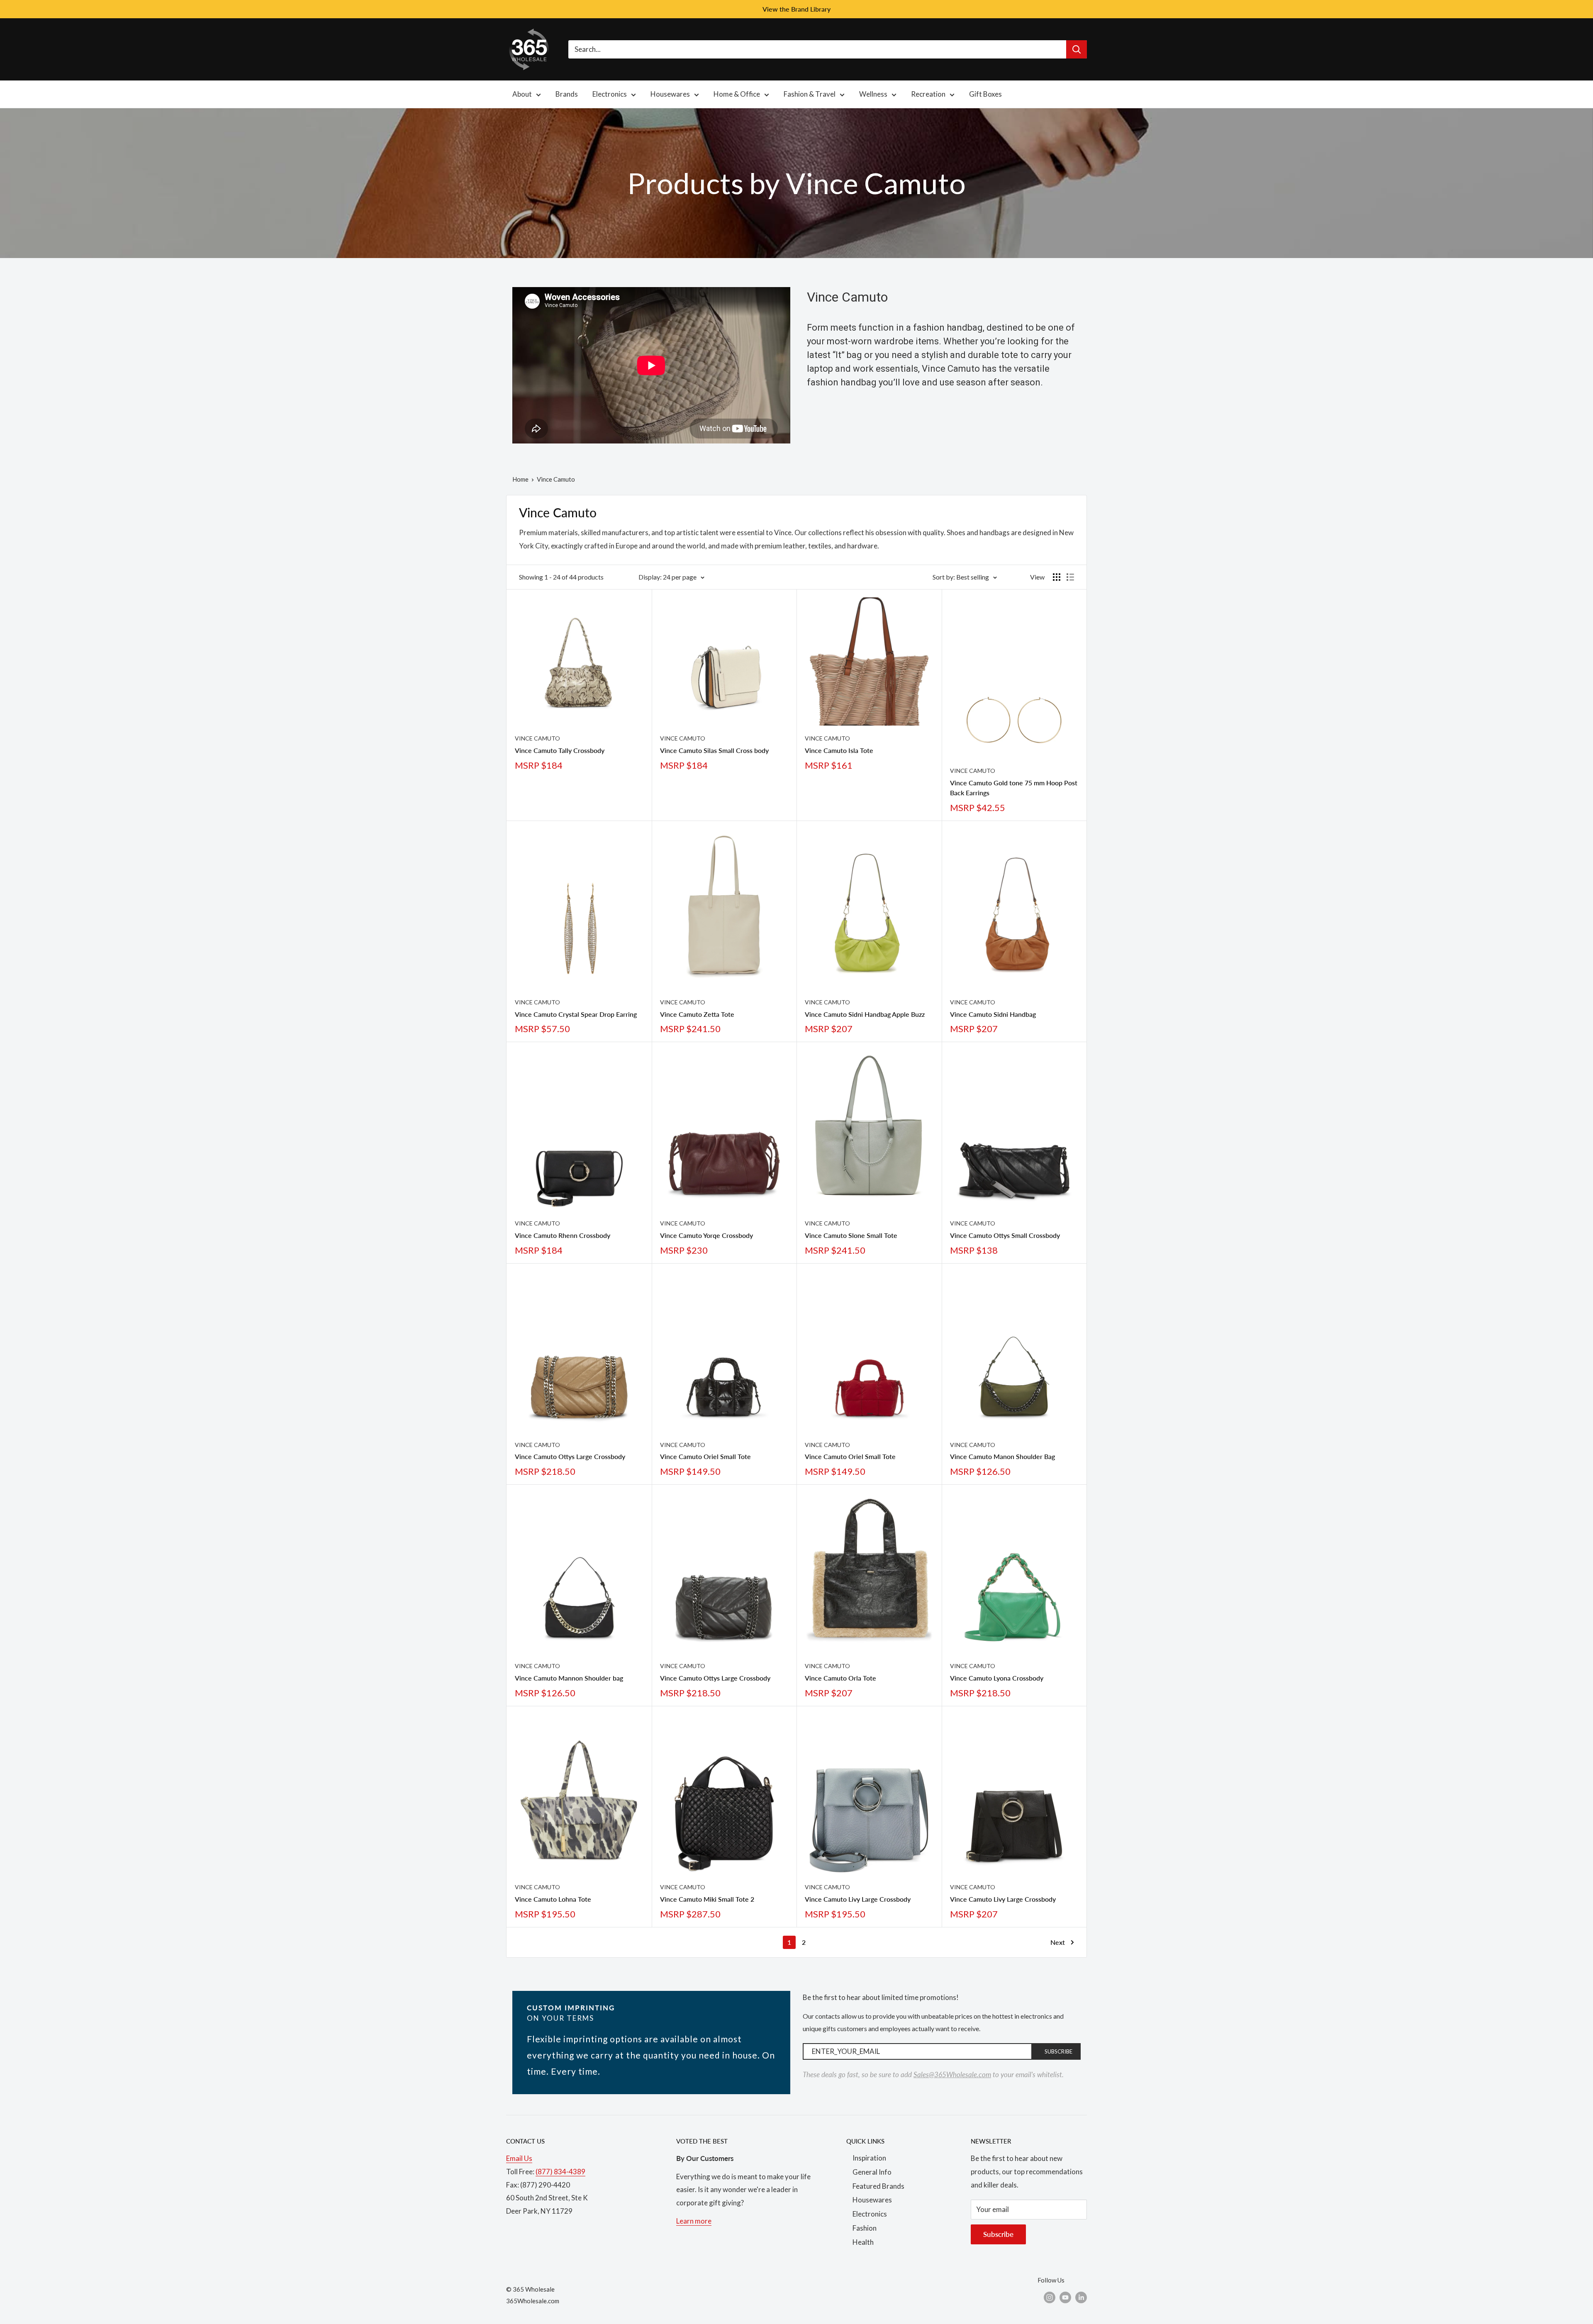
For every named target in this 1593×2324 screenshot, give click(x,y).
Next (1058, 1942)
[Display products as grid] (1057, 577)
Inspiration (869, 2158)
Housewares (872, 2200)
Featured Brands (878, 2186)
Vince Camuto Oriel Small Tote (705, 1456)
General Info (872, 2172)
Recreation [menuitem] (928, 94)
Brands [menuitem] (567, 94)
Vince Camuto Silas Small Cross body (714, 750)
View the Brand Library (796, 9)
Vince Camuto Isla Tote (839, 750)
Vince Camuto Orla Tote (840, 1678)
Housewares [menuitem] (670, 94)
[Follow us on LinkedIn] (1081, 2297)
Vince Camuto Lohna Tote (553, 1899)
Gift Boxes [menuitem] (985, 94)
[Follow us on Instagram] (1050, 2297)
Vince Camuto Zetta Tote (697, 1014)
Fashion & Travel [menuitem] (810, 94)
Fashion (865, 2228)
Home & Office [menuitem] (737, 94)
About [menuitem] (522, 94)
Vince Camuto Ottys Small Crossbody (1005, 1235)
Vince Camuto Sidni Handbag (993, 1014)
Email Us (519, 2158)
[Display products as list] (1070, 577)
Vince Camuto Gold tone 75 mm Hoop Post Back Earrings (1014, 788)
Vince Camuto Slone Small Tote (851, 1235)
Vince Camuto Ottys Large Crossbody (570, 1456)
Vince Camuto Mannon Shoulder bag (569, 1678)
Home (520, 479)
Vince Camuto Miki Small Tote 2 (707, 1899)
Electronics (870, 2214)
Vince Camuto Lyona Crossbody (997, 1678)
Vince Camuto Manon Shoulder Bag (1002, 1456)
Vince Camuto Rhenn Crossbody (563, 1235)
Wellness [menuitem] (873, 94)
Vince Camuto (537, 738)
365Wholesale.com (533, 2301)
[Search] (1077, 49)
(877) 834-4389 (560, 2172)
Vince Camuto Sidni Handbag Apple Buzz (865, 1014)
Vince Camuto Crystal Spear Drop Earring (576, 1014)
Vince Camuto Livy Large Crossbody (858, 1899)
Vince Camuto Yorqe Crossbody (706, 1235)
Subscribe (998, 2234)
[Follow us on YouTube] (1065, 2297)
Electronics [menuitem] (610, 94)
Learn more (694, 2221)
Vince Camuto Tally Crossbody (560, 750)
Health (863, 2242)
